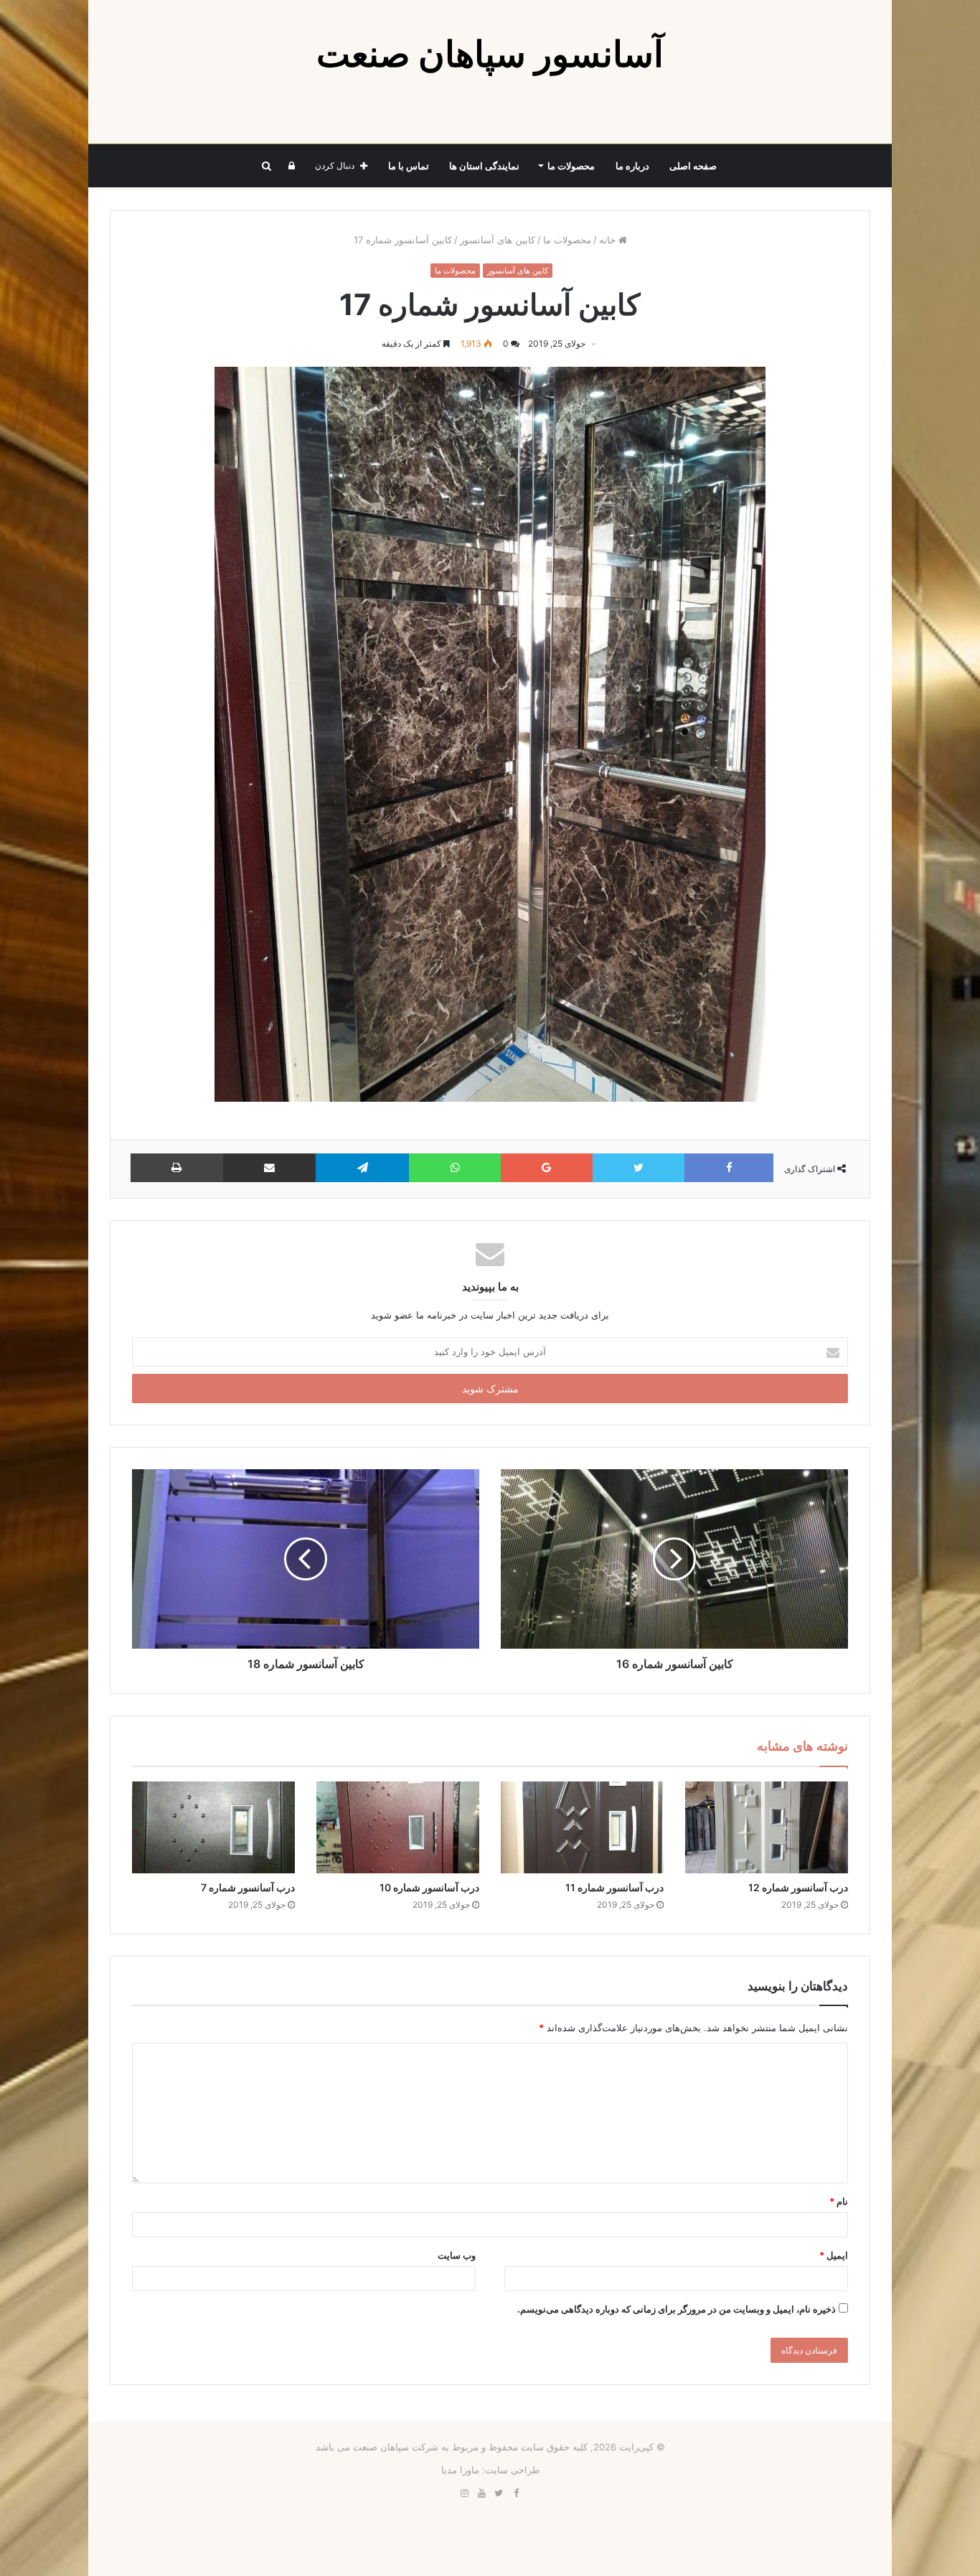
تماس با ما (409, 166)
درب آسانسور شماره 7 (248, 1887)
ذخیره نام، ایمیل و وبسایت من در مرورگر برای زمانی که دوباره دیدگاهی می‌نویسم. (677, 2309)
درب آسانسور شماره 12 (798, 1887)
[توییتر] (499, 2493)
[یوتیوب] (481, 2493)
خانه (609, 240)
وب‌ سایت (457, 2255)
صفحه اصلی (693, 166)
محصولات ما (571, 166)
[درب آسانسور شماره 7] (213, 1827)
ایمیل (834, 2255)
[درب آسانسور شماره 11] (582, 1827)
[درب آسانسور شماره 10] (398, 1827)
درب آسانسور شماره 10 (429, 1887)
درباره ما (632, 166)
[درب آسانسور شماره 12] (767, 1827)
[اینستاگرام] (464, 2493)
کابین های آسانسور (498, 240)
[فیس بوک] (516, 2493)
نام (839, 2201)
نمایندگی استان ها (484, 166)
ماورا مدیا (460, 2470)
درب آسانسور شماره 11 (614, 1887)
